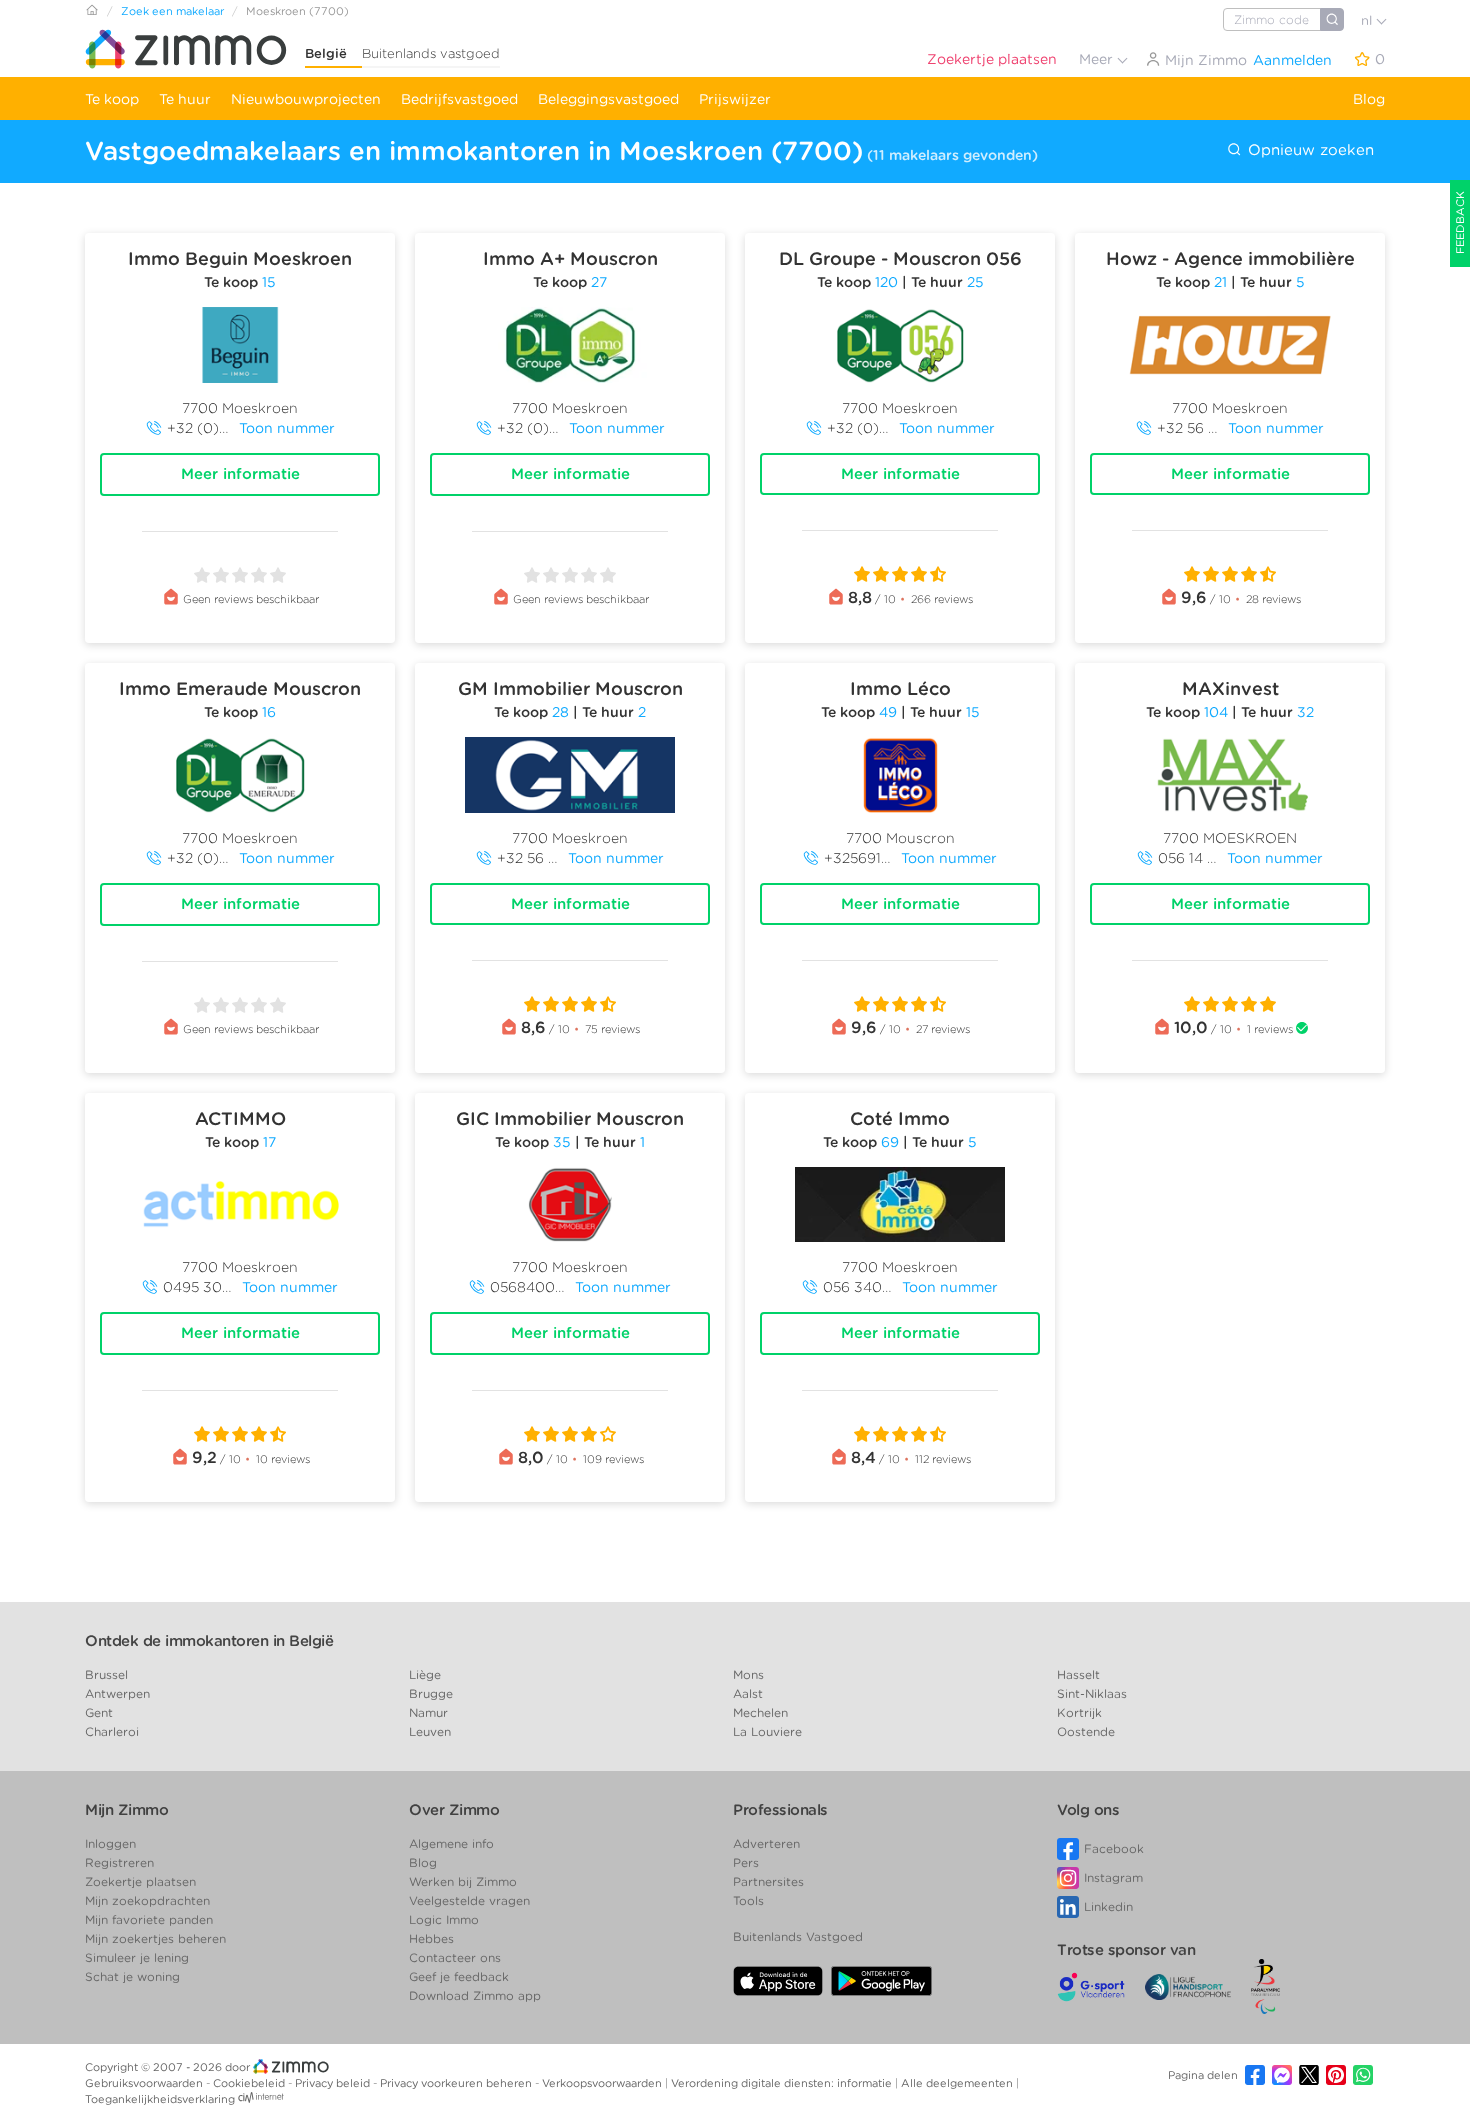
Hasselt (1078, 1674)
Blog (1369, 99)
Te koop (112, 99)
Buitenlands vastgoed (431, 53)
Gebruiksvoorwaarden (145, 2083)
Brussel (106, 1674)
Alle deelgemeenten (958, 2083)
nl (1368, 20)
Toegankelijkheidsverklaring (160, 2099)
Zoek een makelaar (172, 11)
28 (560, 712)
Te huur (185, 99)
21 (1220, 282)
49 (888, 712)
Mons (748, 1674)
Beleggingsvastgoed (608, 99)
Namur (428, 1712)
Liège (425, 1674)
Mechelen (760, 1712)
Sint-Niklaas (1092, 1693)
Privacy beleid (334, 2083)
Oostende (1086, 1731)
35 (562, 1142)
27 (599, 282)
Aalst (748, 1693)
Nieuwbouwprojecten (306, 99)
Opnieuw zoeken (1308, 150)
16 (269, 712)
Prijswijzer (735, 99)
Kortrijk (1079, 1712)
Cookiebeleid (250, 2083)
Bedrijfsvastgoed (459, 99)
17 (269, 1142)
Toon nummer (287, 428)
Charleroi (112, 1731)
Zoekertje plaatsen (992, 59)
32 (1305, 712)
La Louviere (767, 1731)
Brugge (431, 1693)
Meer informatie (240, 474)
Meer (1098, 59)
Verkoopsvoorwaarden (603, 2083)
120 (886, 282)
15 (269, 282)
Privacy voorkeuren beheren (457, 2083)
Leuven (430, 1731)
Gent (99, 1712)
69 (890, 1142)
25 (975, 282)
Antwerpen (117, 1693)
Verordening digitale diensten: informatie (783, 2083)
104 (1216, 712)
